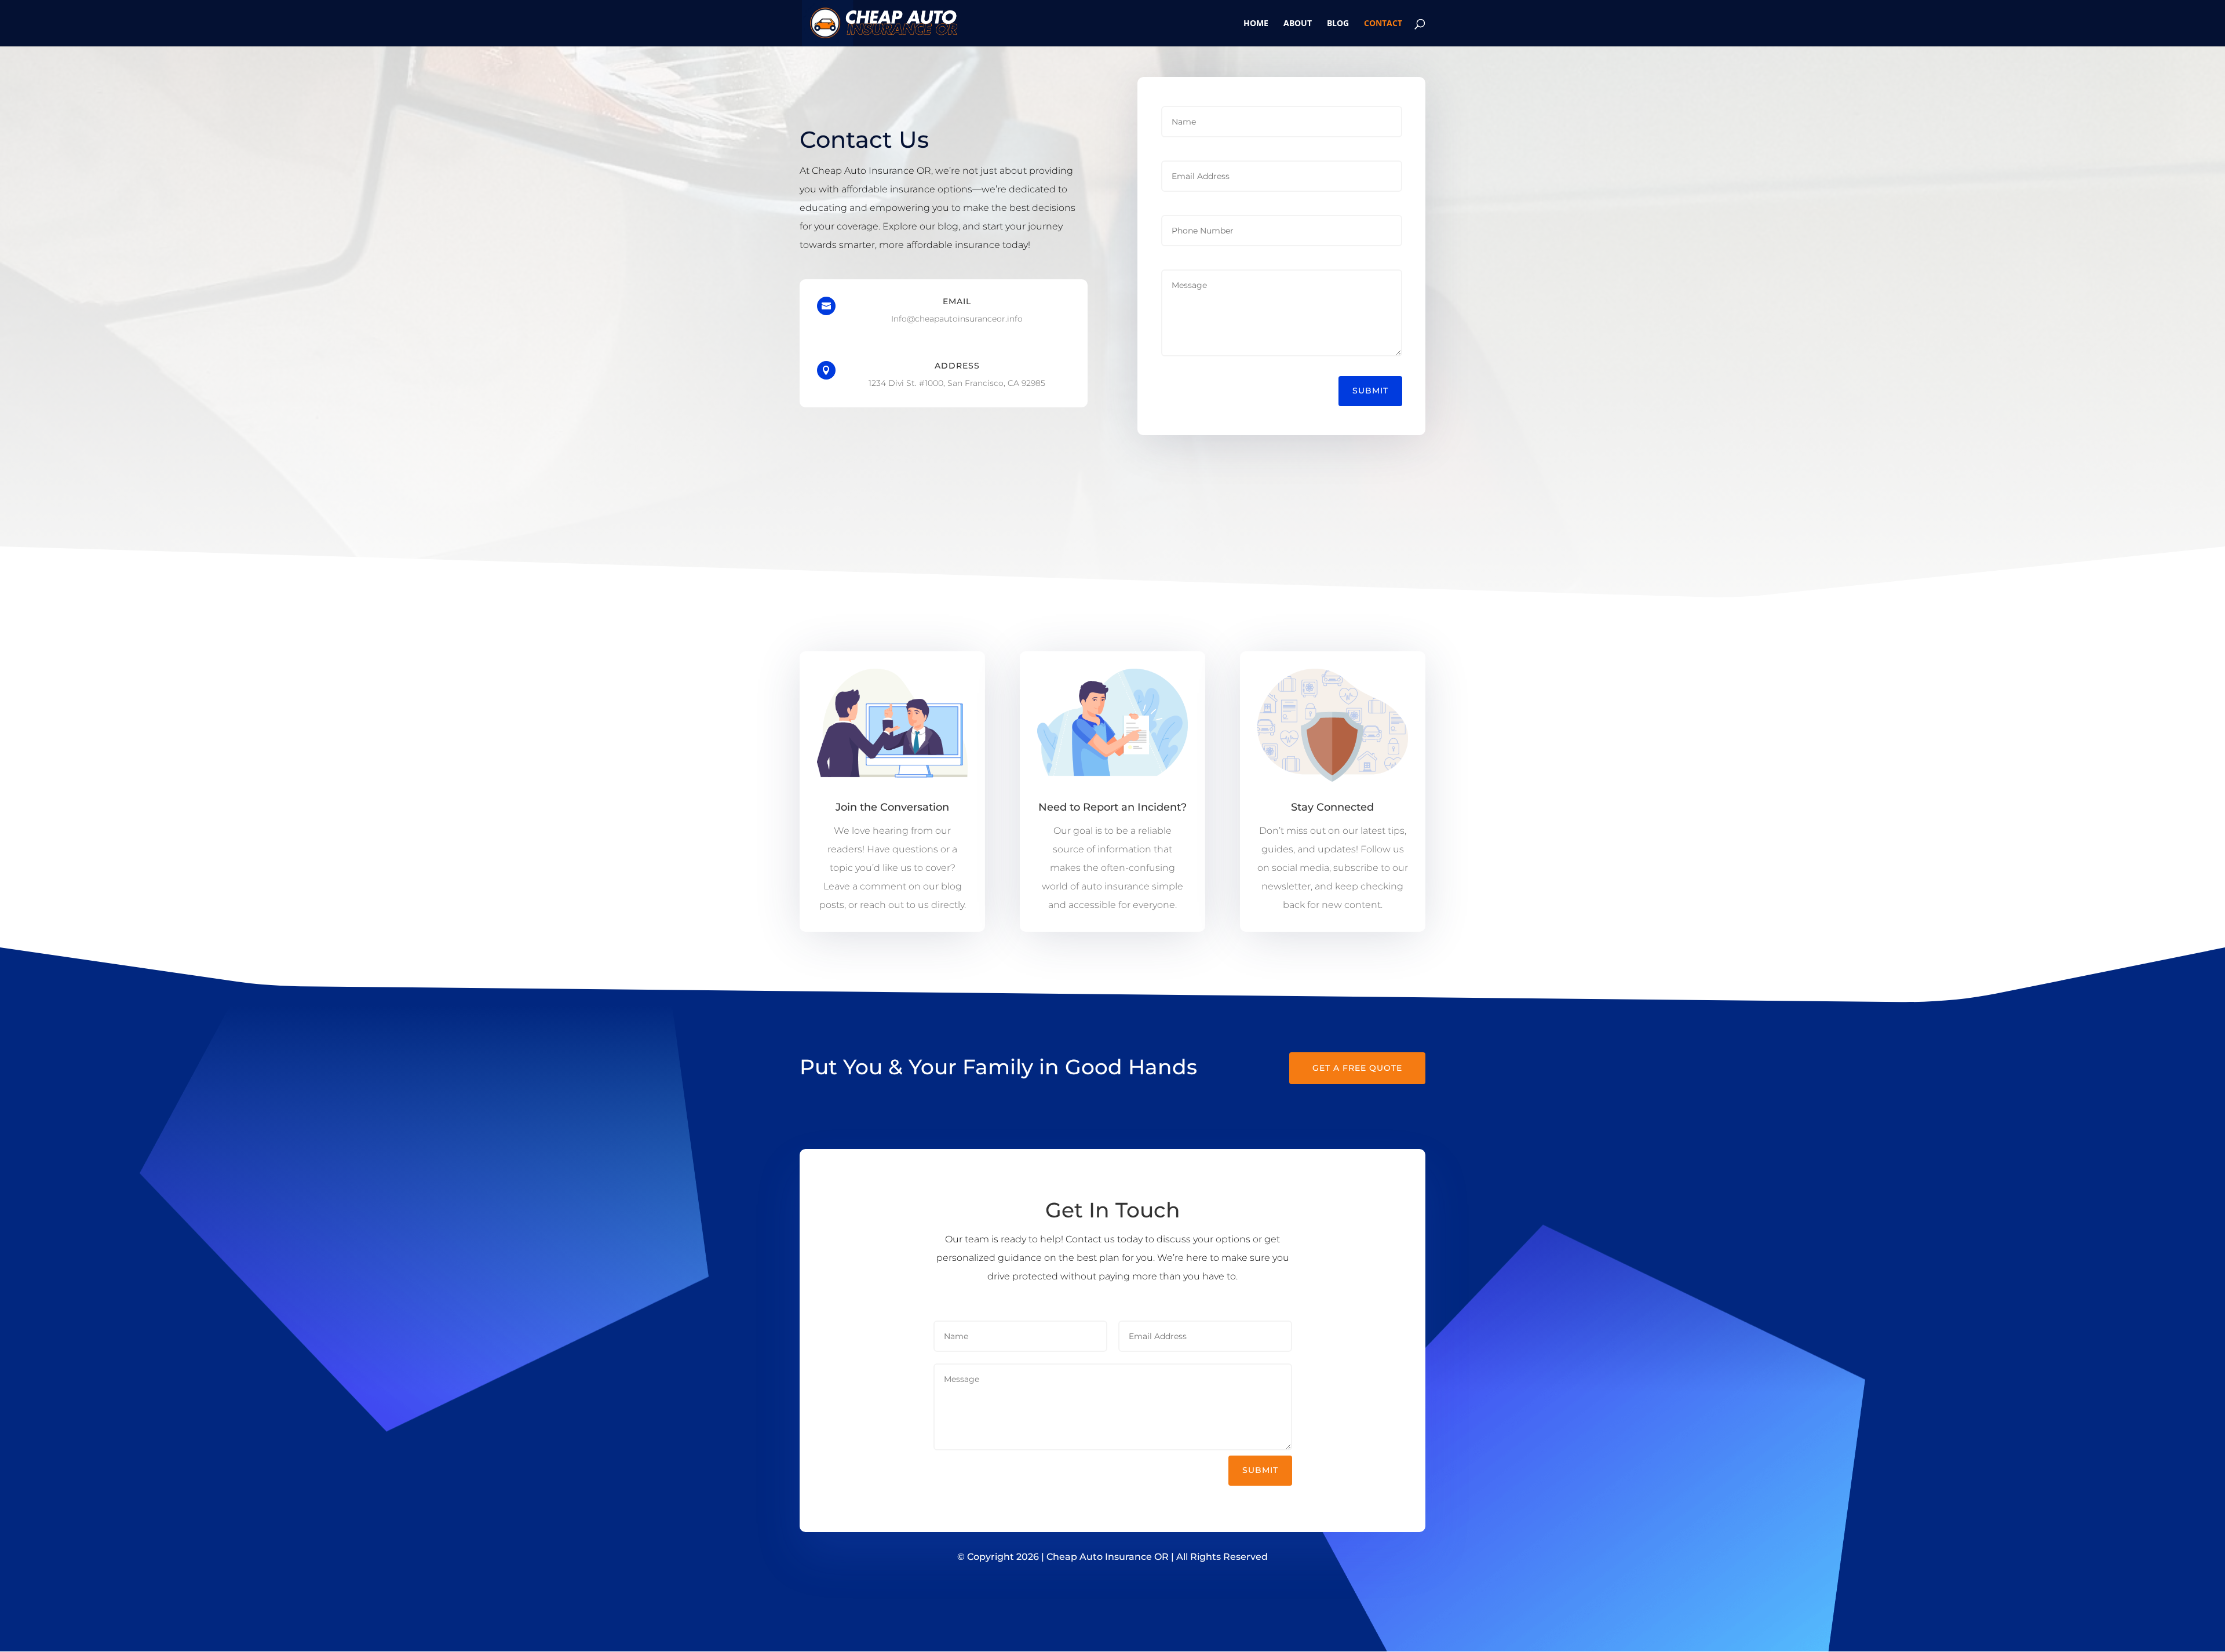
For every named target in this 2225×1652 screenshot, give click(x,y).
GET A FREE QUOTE (1357, 1068)
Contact (1383, 24)
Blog (1338, 24)
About (1298, 24)
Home (1256, 24)
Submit (1370, 391)
